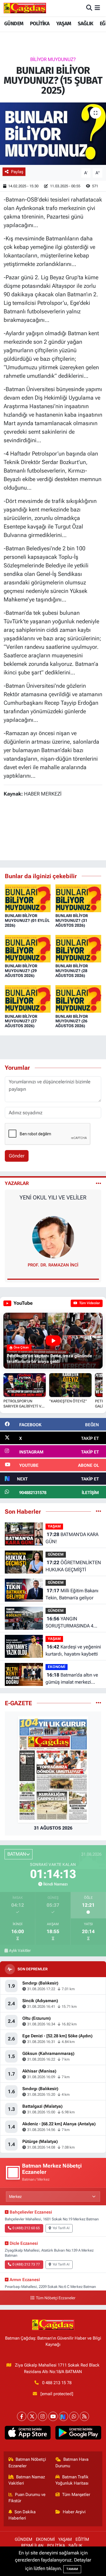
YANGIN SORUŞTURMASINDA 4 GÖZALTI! (69, 1623)
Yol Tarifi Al (61, 2228)
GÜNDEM (14, 24)
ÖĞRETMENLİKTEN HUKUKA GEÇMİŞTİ (73, 1566)
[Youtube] (53, 2416)
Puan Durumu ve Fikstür (27, 2498)
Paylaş (17, 172)
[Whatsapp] (74, 2416)
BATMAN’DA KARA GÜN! (72, 1538)
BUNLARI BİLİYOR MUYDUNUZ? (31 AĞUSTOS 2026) (72, 920)
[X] (32, 2416)
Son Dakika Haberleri (22, 2515)
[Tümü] (99, 1511)
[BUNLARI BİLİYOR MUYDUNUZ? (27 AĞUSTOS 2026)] (28, 998)
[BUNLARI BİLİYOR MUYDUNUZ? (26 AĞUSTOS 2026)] (78, 998)
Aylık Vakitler (20, 1950)
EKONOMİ (57, 1667)
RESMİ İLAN (32, 2546)
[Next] (63, 2416)
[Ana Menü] (97, 8)
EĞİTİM (82, 2539)
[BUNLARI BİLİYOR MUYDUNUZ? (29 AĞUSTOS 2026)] (28, 948)
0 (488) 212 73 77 (26, 2264)
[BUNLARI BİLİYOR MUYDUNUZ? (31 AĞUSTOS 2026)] (78, 898)
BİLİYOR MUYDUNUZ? (53, 59)
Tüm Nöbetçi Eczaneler (56, 2298)
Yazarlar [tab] (17, 1183)
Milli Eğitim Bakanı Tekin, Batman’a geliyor (72, 1594)
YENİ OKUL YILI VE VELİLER (53, 1197)
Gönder (17, 1156)
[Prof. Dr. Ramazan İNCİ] (53, 1237)
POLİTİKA (40, 24)
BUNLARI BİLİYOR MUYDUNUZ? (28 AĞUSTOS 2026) (72, 971)
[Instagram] (43, 2416)
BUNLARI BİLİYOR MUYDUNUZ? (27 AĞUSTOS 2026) (21, 1021)
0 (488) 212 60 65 (26, 2228)
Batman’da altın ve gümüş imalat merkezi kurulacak (72, 1679)
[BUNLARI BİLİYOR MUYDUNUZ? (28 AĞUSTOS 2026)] (78, 948)
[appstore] (28, 2434)
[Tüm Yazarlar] (99, 1183)
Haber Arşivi (74, 2512)
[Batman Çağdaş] (25, 8)
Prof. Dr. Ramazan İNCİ (53, 1265)
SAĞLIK (85, 24)
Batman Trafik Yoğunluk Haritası (72, 2480)
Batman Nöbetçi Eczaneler (27, 2462)
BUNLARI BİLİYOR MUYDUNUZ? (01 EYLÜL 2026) (27, 920)
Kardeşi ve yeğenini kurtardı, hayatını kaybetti (73, 1650)
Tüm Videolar (89, 1303)
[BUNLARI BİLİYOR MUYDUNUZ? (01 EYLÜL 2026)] (28, 898)
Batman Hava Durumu (72, 2462)
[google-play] (78, 2434)
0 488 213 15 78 (57, 2383)
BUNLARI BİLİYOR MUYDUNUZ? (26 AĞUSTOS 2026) (72, 1021)
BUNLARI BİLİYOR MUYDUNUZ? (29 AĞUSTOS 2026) (21, 971)
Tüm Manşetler (76, 2495)
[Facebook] (22, 2416)
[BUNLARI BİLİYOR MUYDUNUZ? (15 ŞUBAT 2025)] (53, 134)
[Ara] (89, 8)
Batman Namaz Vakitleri (27, 2480)
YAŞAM (64, 24)
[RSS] (84, 2416)
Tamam (72, 2569)
